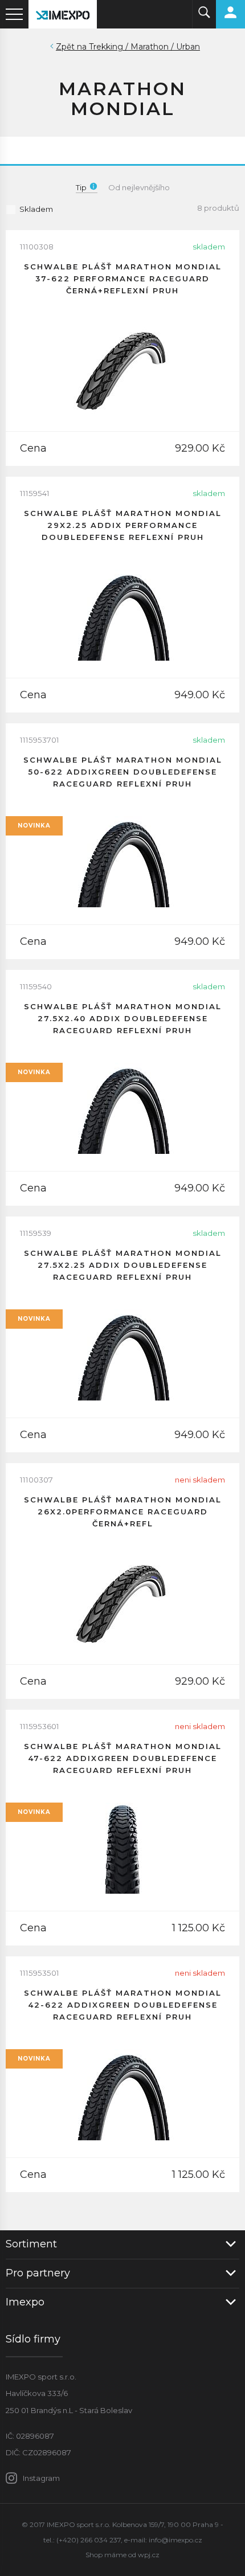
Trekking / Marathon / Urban (144, 47)
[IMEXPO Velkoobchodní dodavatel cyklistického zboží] (63, 14)
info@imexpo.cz (175, 2540)
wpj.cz (149, 2555)
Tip (81, 187)
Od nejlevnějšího (139, 187)
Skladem (36, 209)
